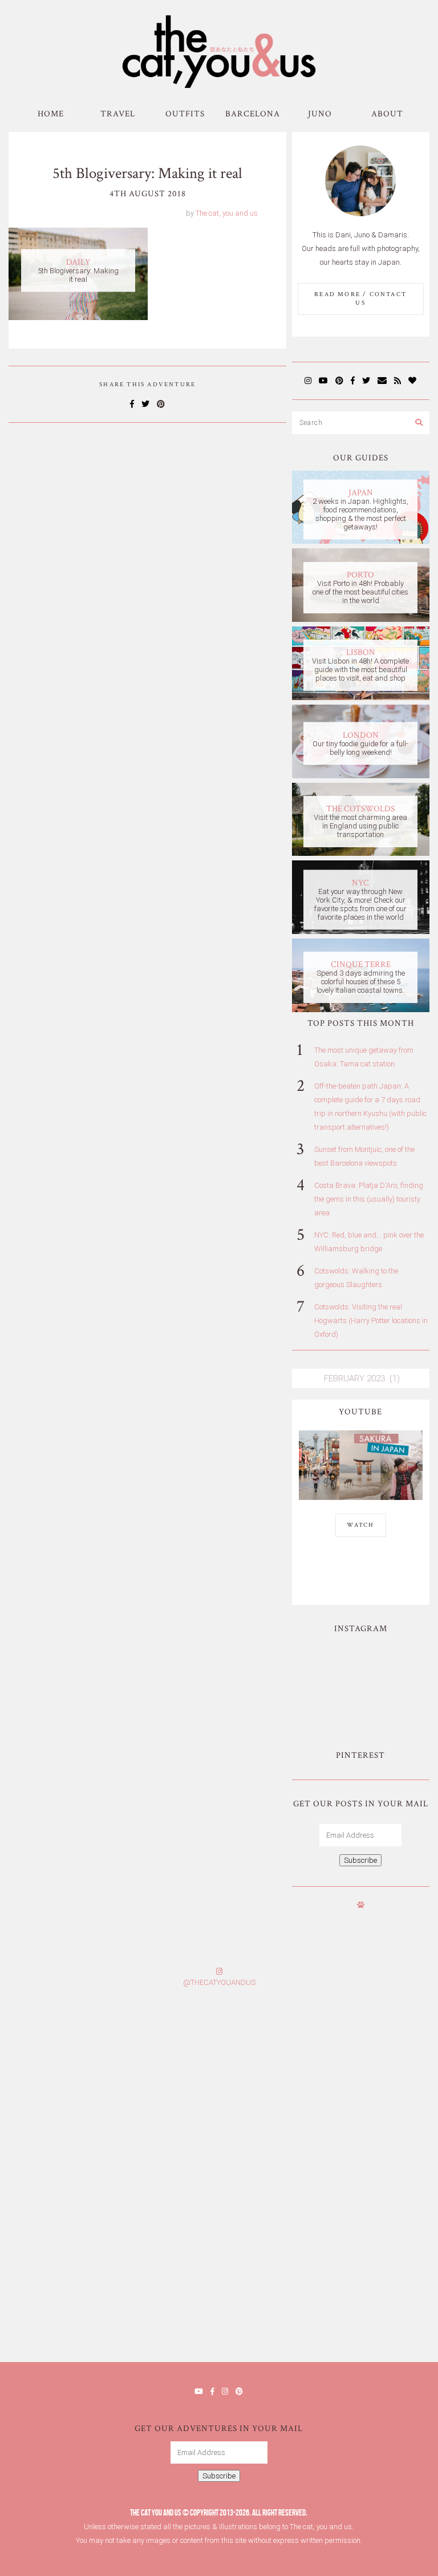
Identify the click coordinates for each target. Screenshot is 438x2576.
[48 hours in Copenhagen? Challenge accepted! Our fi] (328, 2301)
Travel (118, 114)
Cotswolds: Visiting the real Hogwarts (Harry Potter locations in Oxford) (371, 1321)
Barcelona (253, 114)
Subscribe (360, 1860)
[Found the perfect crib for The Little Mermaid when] (328, 1703)
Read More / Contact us (360, 299)
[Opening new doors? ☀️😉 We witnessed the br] (394, 1703)
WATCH (361, 1525)
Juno (320, 114)
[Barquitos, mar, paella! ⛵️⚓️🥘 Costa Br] (394, 1664)
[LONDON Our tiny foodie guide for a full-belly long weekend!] (361, 776)
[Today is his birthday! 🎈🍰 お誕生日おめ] (109, 2301)
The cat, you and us (227, 213)
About (387, 114)
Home (51, 114)
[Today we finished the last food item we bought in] (328, 1664)
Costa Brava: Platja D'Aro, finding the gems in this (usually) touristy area (369, 1199)
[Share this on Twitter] (145, 404)
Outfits (185, 114)
